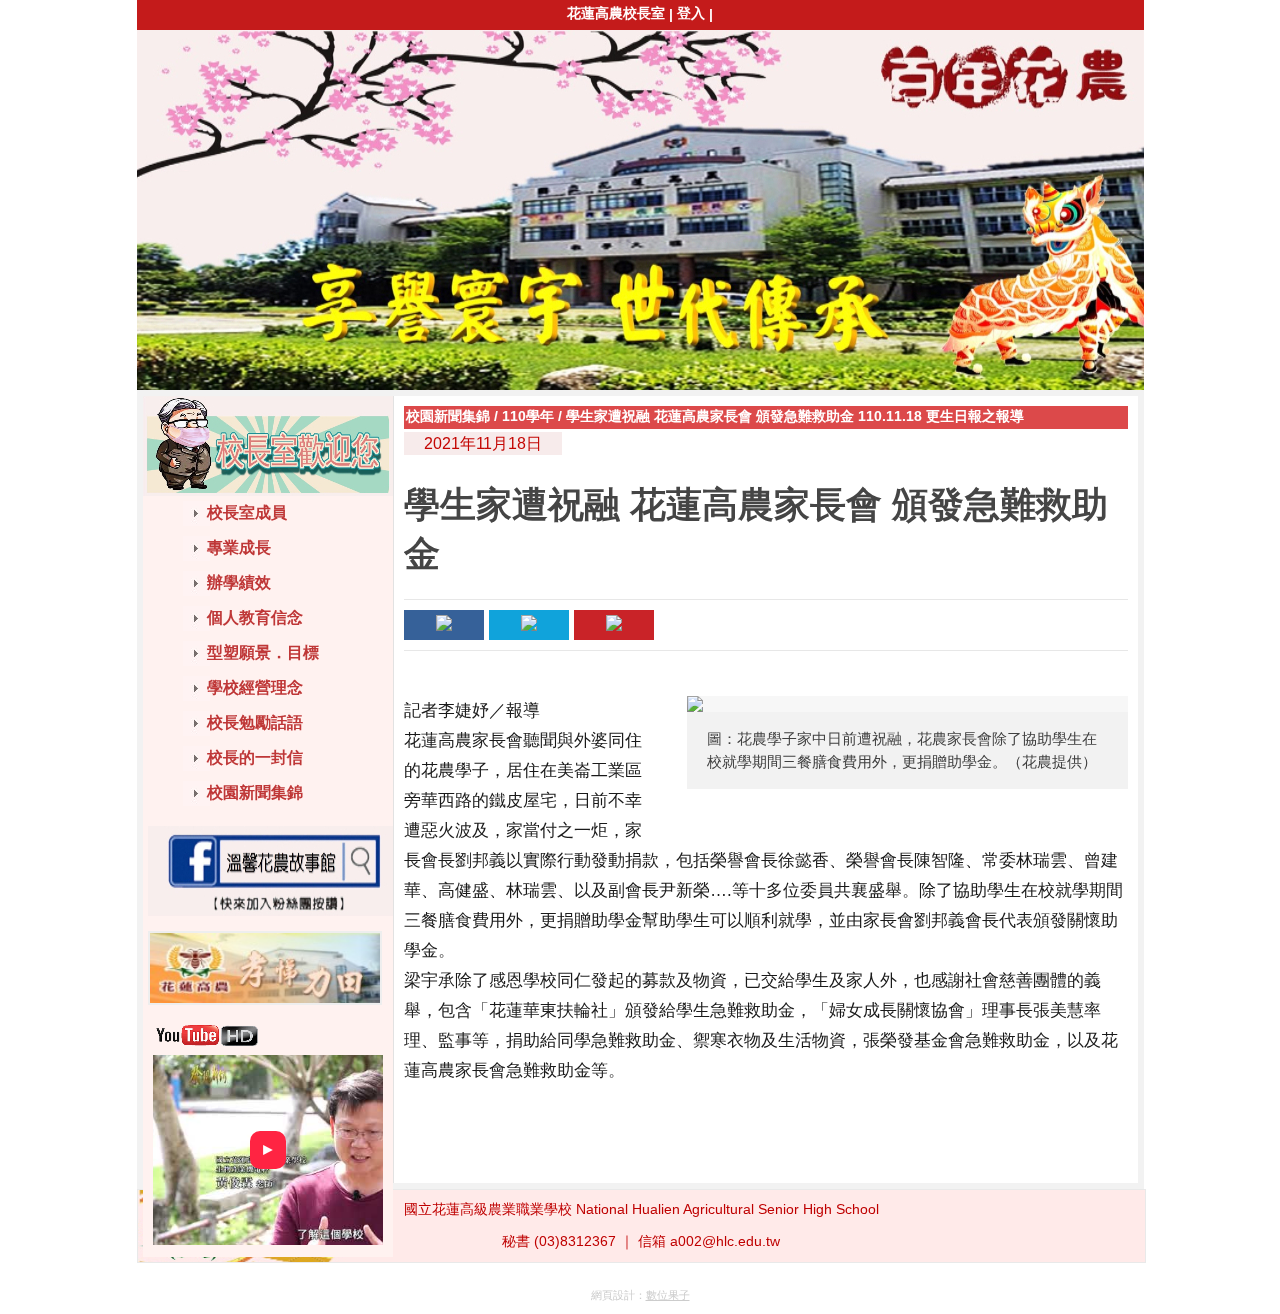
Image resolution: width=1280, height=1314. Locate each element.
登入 (691, 13)
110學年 (528, 416)
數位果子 (668, 1295)
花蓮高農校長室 (616, 13)
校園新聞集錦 (448, 416)
